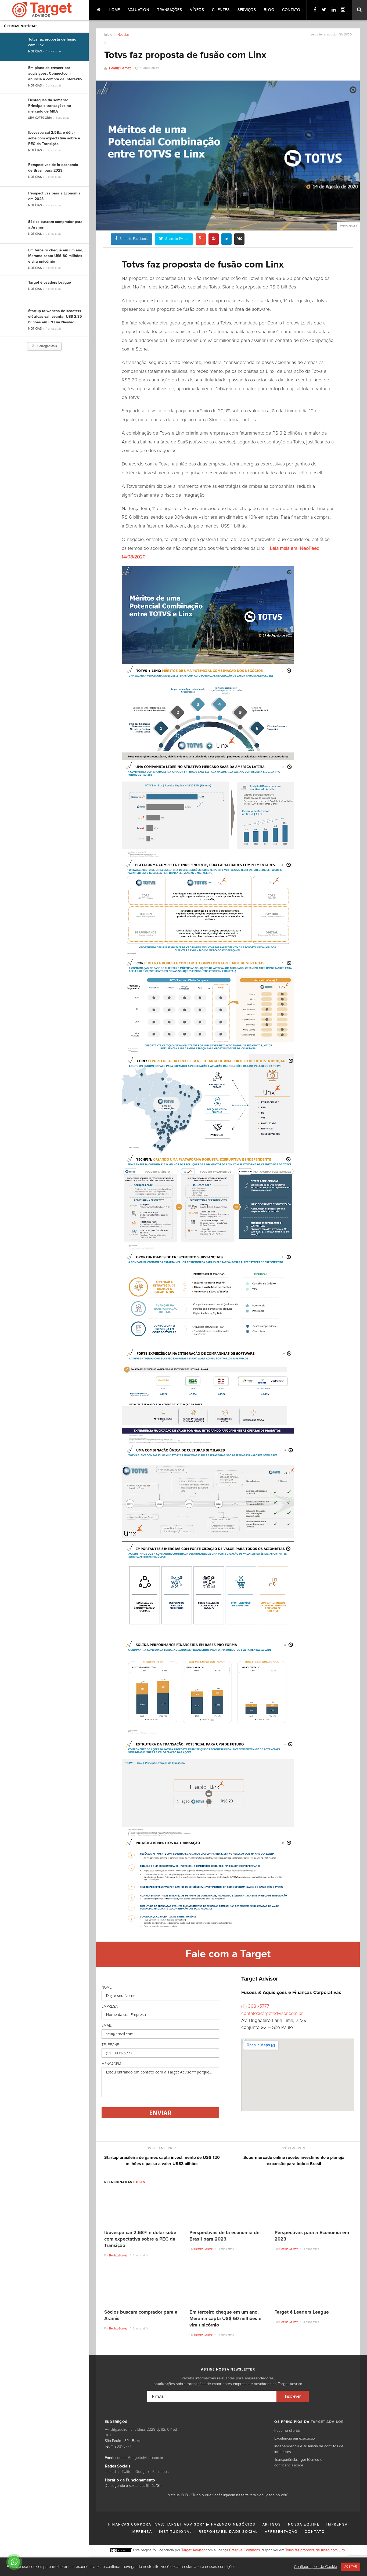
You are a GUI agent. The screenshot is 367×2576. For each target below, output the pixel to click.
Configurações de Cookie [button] (315, 2567)
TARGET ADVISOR (327, 2422)
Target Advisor (193, 2550)
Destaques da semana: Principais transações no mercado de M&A (50, 106)
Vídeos (197, 10)
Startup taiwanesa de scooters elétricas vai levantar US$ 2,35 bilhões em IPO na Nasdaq (55, 317)
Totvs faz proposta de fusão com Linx (315, 2550)
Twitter (127, 2472)
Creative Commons (244, 2550)
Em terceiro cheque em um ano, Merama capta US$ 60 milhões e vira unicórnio (56, 256)
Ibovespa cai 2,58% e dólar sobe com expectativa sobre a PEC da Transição (54, 138)
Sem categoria (40, 118)
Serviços (247, 10)
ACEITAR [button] (351, 2567)
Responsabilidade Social (228, 2532)
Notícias (35, 51)
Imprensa (337, 2525)
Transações (170, 10)
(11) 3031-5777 (255, 2006)
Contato (291, 10)
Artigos (272, 2525)
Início (108, 35)
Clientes (221, 10)
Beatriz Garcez (120, 68)
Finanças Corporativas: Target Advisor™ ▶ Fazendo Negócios (182, 2525)
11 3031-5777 (121, 2447)
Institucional (176, 2532)
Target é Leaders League (50, 283)
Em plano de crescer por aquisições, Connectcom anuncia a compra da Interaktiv (55, 74)
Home (114, 10)
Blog (269, 10)
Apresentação (281, 2532)
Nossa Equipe (304, 2525)
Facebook (161, 2472)
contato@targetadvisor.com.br (272, 2014)
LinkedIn (112, 2472)
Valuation (139, 10)
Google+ (142, 2472)
